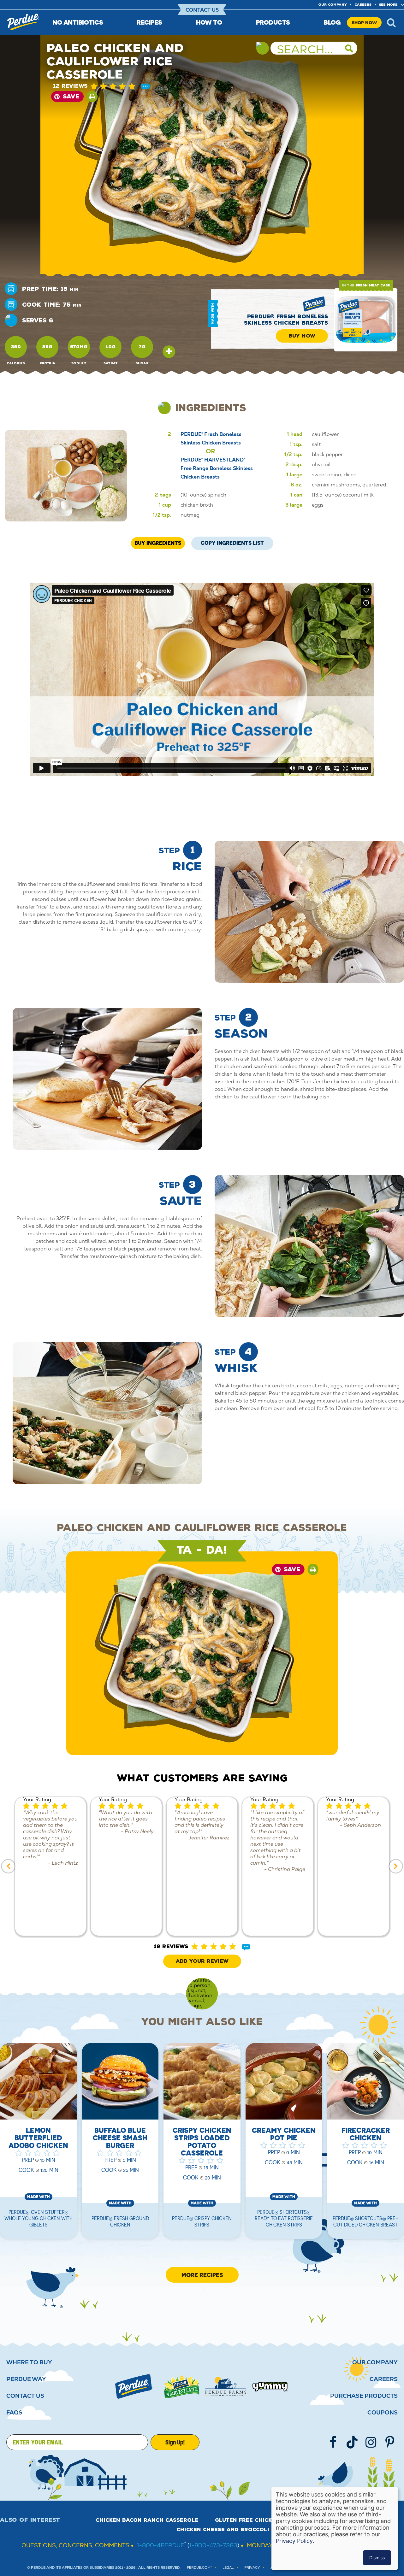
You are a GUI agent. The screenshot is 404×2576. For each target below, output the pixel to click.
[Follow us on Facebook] (333, 2442)
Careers (363, 5)
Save (71, 97)
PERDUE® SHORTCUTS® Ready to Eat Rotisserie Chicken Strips (284, 2218)
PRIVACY (252, 2568)
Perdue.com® (199, 2568)
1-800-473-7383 (213, 2545)
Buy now (302, 336)
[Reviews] (145, 87)
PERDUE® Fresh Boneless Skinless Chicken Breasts (286, 320)
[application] (202, 679)
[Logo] (134, 2386)
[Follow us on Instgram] (371, 2442)
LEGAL (228, 2568)
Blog (332, 22)
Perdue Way (26, 2379)
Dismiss (377, 2558)
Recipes (149, 22)
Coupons (383, 2413)
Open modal (169, 352)
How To (209, 22)
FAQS (14, 2413)
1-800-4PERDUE (161, 2545)
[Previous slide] (8, 1866)
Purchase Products (364, 2396)
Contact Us (202, 10)
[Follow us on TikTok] (352, 2442)
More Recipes (202, 2275)
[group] (50, 1866)
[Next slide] (396, 1866)
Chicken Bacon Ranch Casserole (147, 2520)
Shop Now (364, 23)
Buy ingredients (158, 543)
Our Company (375, 2362)
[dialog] (335, 2528)
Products (273, 22)
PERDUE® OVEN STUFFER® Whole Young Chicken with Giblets (39, 2218)
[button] (117, 86)
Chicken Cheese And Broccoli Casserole (240, 2530)
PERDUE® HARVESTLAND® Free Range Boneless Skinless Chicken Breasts (217, 468)
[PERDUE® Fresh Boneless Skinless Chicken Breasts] (366, 320)
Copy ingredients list (232, 541)
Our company (333, 5)
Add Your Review (202, 1961)
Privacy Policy (294, 2541)
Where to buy (29, 2362)
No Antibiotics (78, 22)
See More (388, 5)
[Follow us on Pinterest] (390, 2442)
